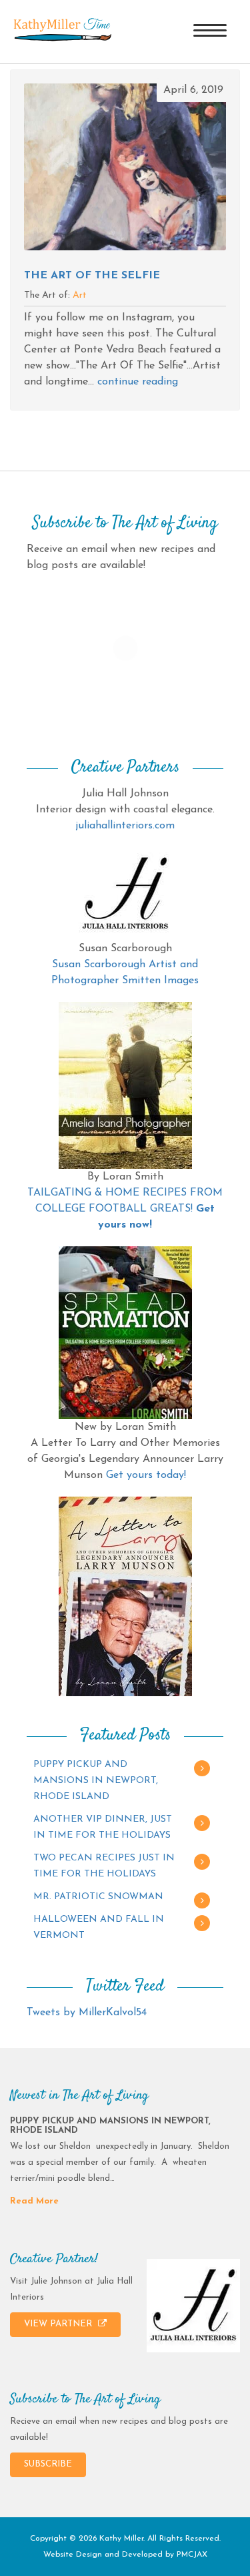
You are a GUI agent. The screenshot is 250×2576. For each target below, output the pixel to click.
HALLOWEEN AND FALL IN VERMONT (99, 1927)
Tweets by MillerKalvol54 (87, 2013)
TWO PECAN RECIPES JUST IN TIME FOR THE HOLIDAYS (104, 1866)
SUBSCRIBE (48, 2464)
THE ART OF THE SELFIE (92, 276)
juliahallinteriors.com (125, 826)
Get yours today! (146, 1475)
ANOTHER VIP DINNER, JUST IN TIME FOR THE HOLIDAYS (103, 1827)
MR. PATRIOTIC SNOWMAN (98, 1897)
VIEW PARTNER (59, 2324)
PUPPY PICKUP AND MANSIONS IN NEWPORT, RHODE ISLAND (96, 1781)
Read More (34, 2201)
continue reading (138, 382)
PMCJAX (192, 2555)
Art (80, 295)
